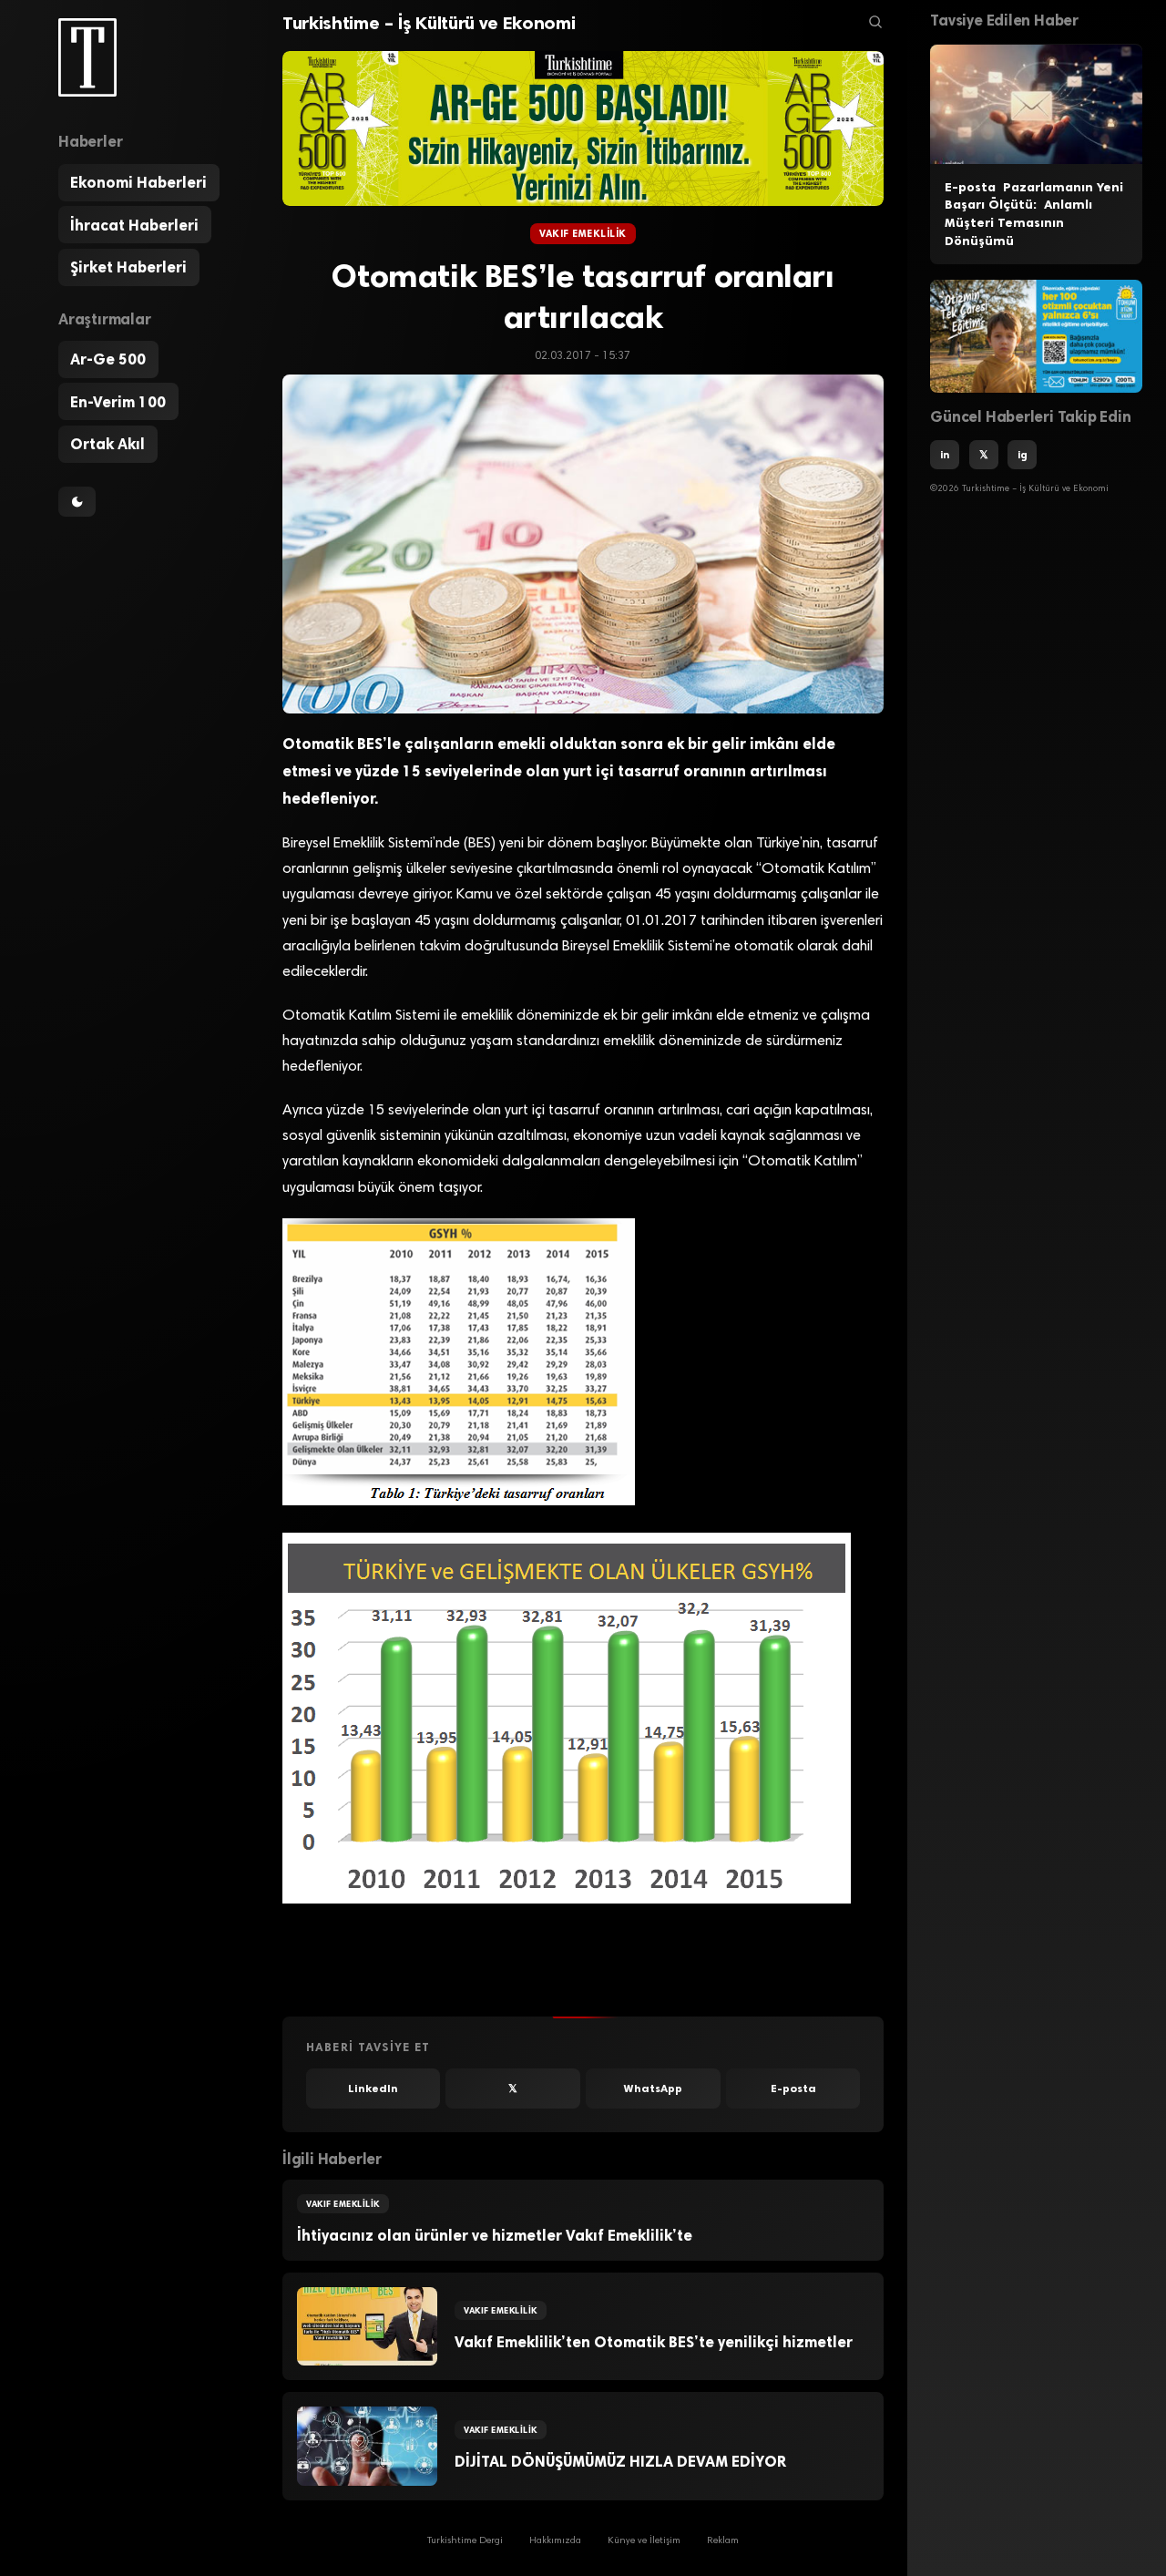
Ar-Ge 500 (108, 360)
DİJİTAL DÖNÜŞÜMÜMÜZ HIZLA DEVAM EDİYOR (620, 2461)
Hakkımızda (555, 2542)
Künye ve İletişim (644, 2542)
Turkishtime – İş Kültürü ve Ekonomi (429, 23)
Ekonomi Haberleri (138, 183)
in (945, 455)
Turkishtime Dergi (465, 2542)
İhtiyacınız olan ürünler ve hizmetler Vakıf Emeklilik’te (495, 2235)
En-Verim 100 (118, 402)
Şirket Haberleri (128, 268)
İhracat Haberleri (134, 225)
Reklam (723, 2542)
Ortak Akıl (107, 445)
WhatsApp (653, 2089)
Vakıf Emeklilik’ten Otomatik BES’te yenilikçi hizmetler (654, 2342)
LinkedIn (373, 2089)
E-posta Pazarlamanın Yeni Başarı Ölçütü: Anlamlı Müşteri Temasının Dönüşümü (1034, 214)
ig (1023, 455)
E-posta (793, 2089)
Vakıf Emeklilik (583, 234)
